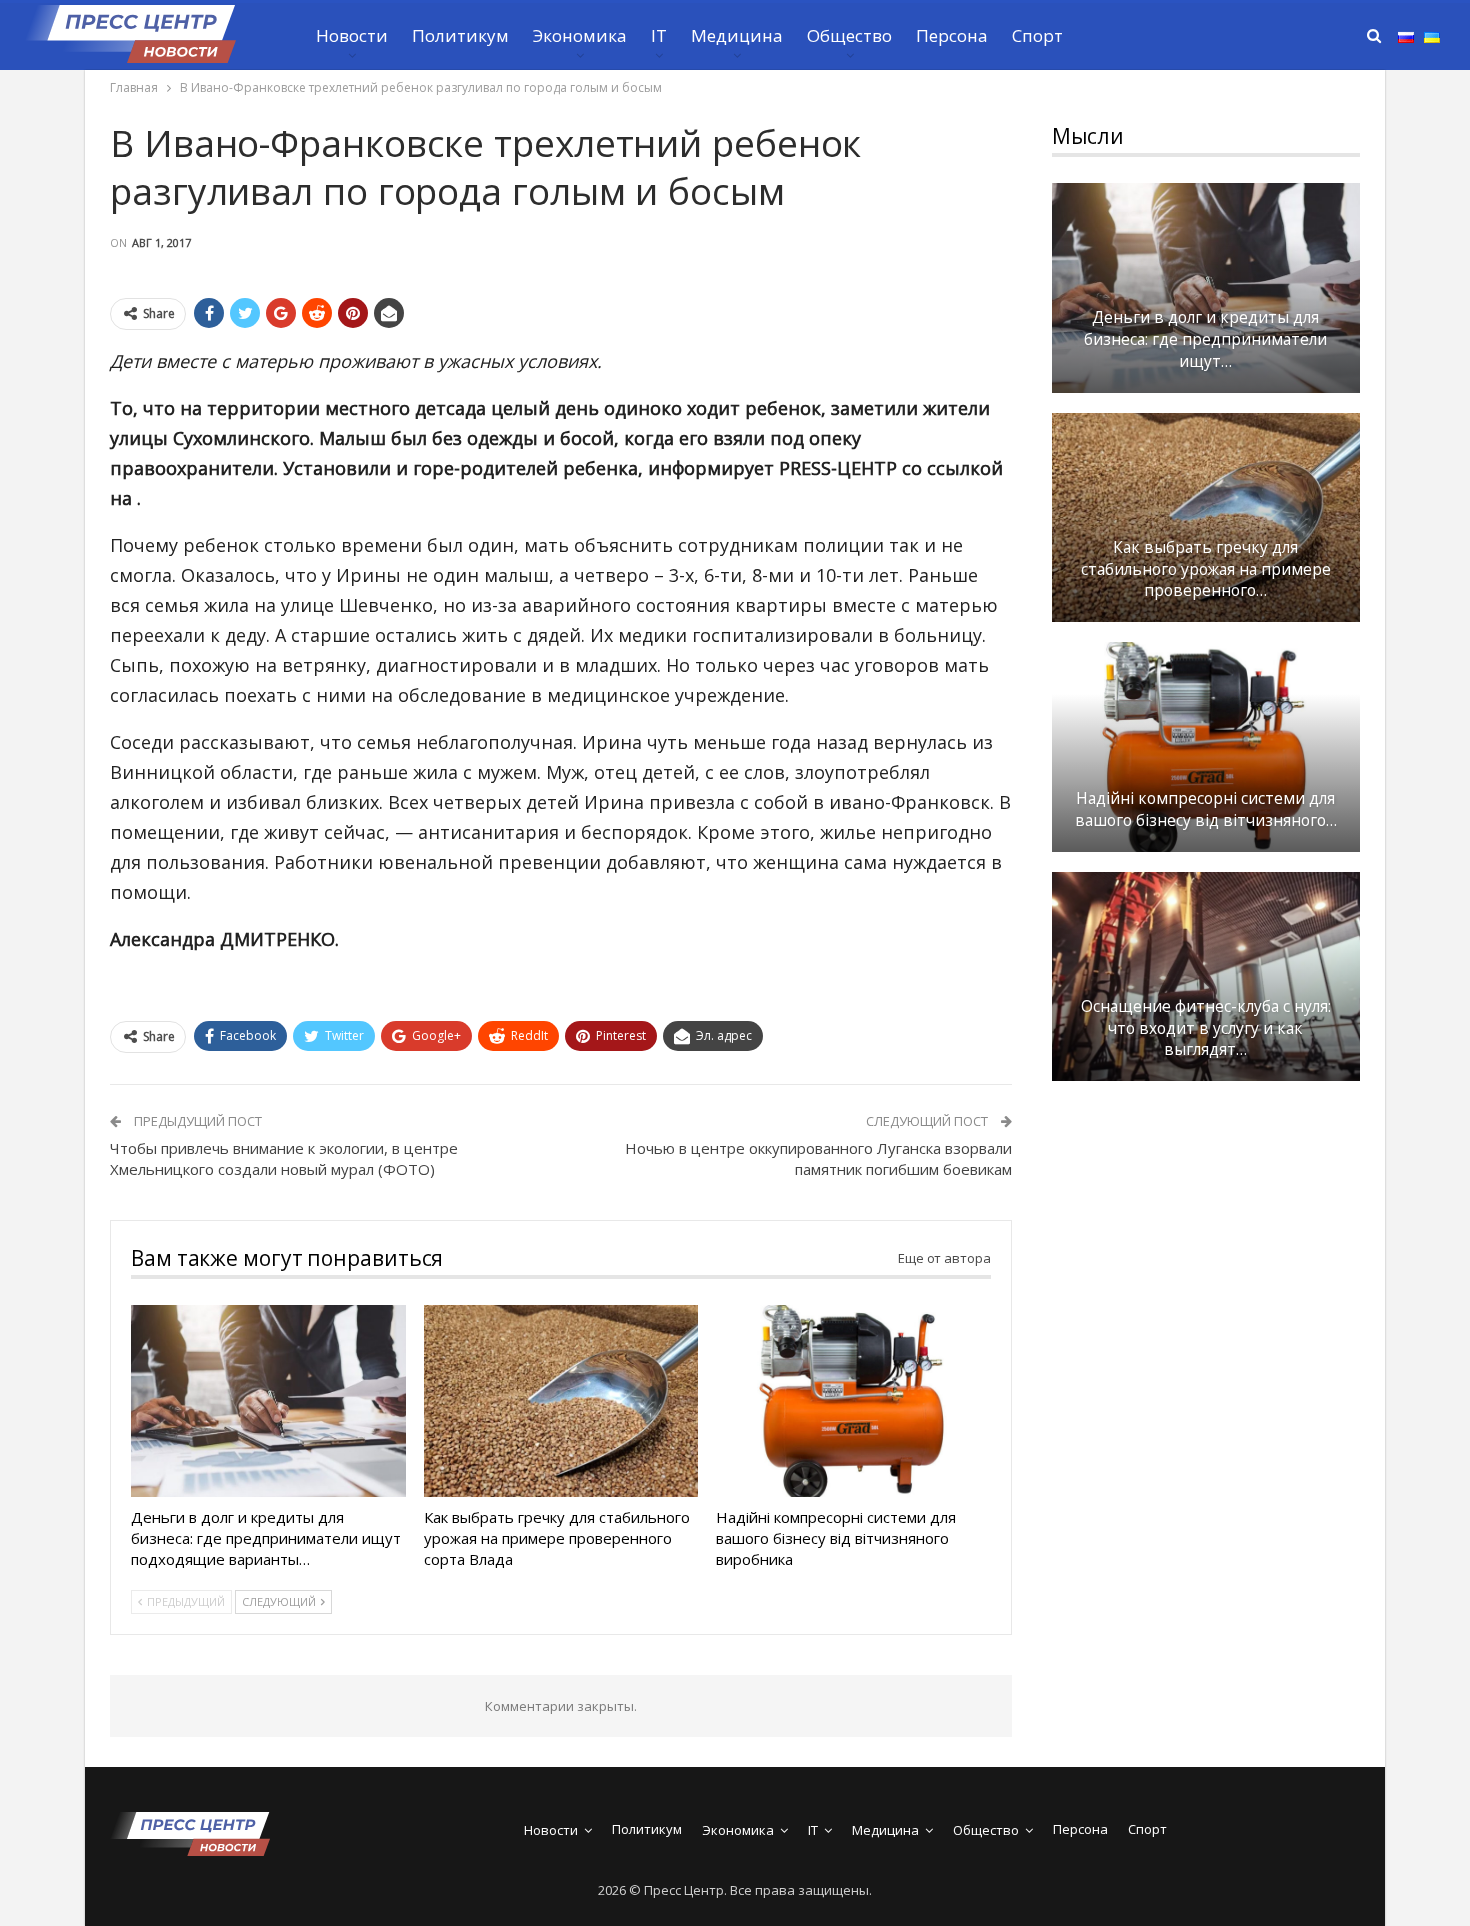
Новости (352, 35)
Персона (952, 35)
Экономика (580, 35)
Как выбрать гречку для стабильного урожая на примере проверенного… (1206, 569)
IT (659, 35)
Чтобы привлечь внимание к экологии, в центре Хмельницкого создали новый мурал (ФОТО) (284, 1158)
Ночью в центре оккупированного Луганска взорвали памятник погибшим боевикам (818, 1158)
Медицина (737, 35)
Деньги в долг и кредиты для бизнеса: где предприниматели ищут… (1205, 339)
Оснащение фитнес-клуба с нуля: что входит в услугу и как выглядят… (1206, 1028)
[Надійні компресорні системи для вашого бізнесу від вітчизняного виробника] (853, 1401)
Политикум (460, 35)
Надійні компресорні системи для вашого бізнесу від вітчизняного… (1206, 809)
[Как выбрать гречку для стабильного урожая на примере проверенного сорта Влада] (561, 1401)
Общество (849, 35)
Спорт (1037, 35)
